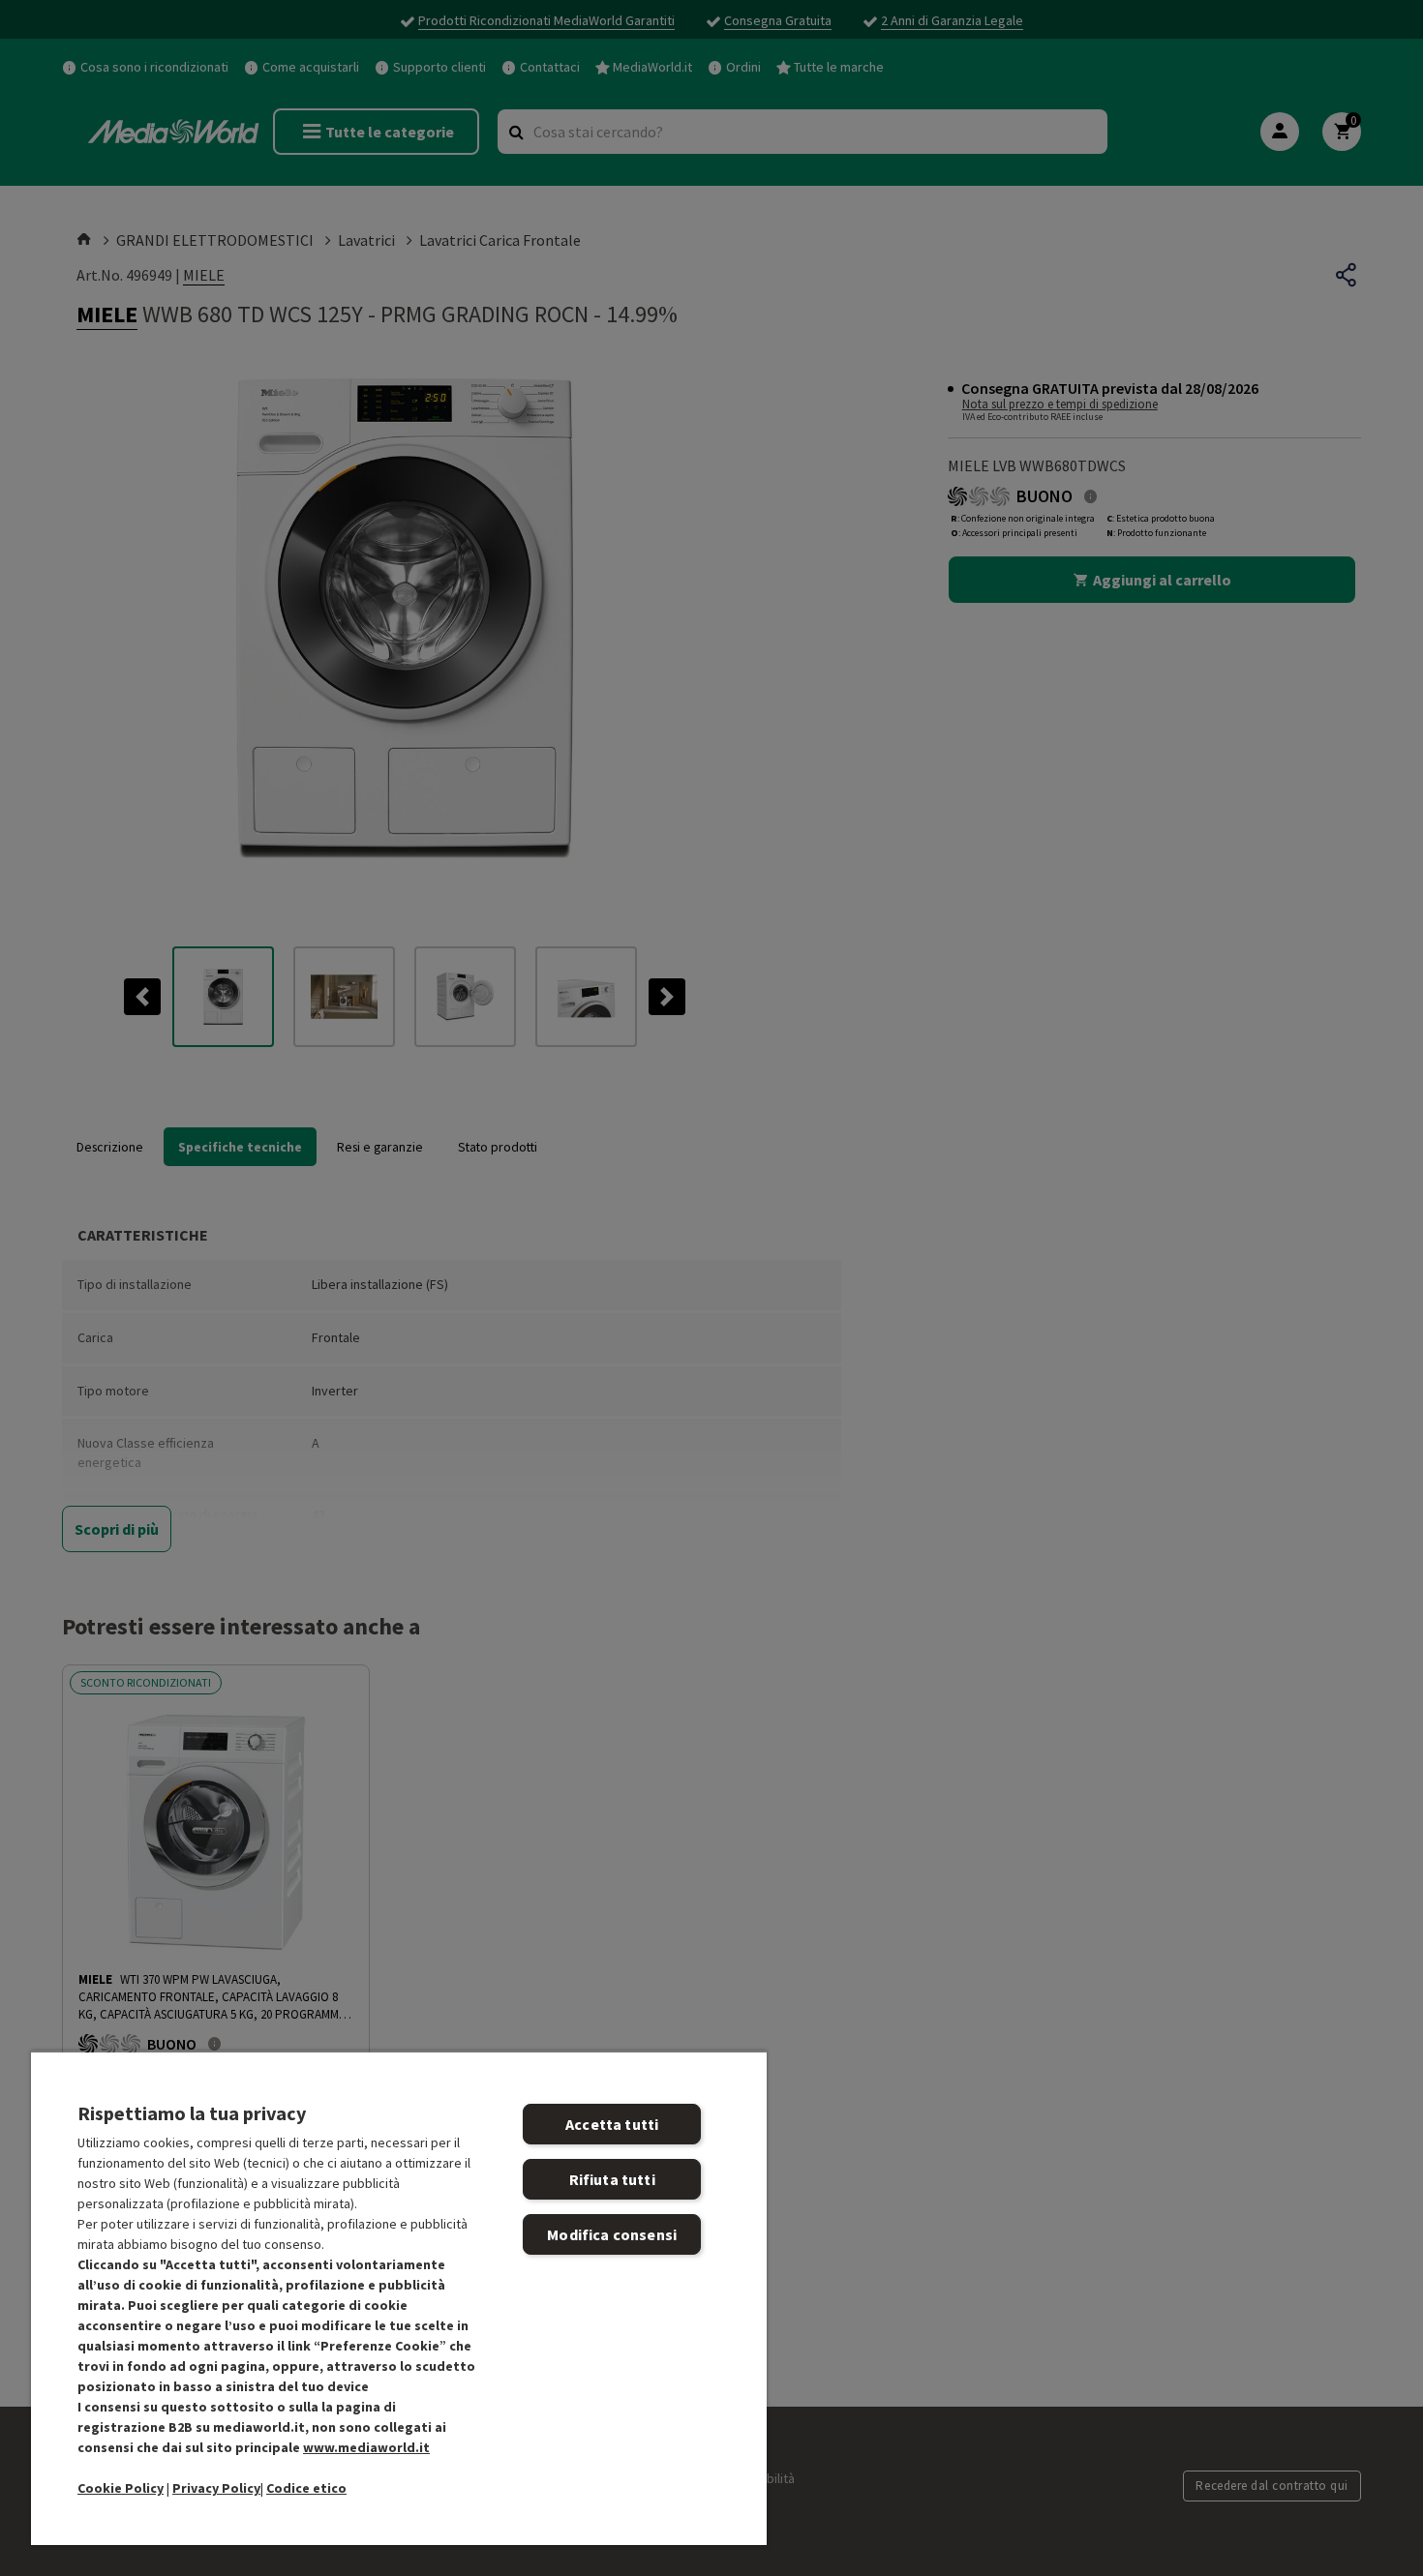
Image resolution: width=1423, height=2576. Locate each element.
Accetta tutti (612, 2124)
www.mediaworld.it (366, 2447)
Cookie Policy (121, 2488)
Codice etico (306, 2488)
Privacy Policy (216, 2488)
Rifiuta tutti (612, 2179)
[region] (399, 2298)
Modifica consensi (612, 2234)
